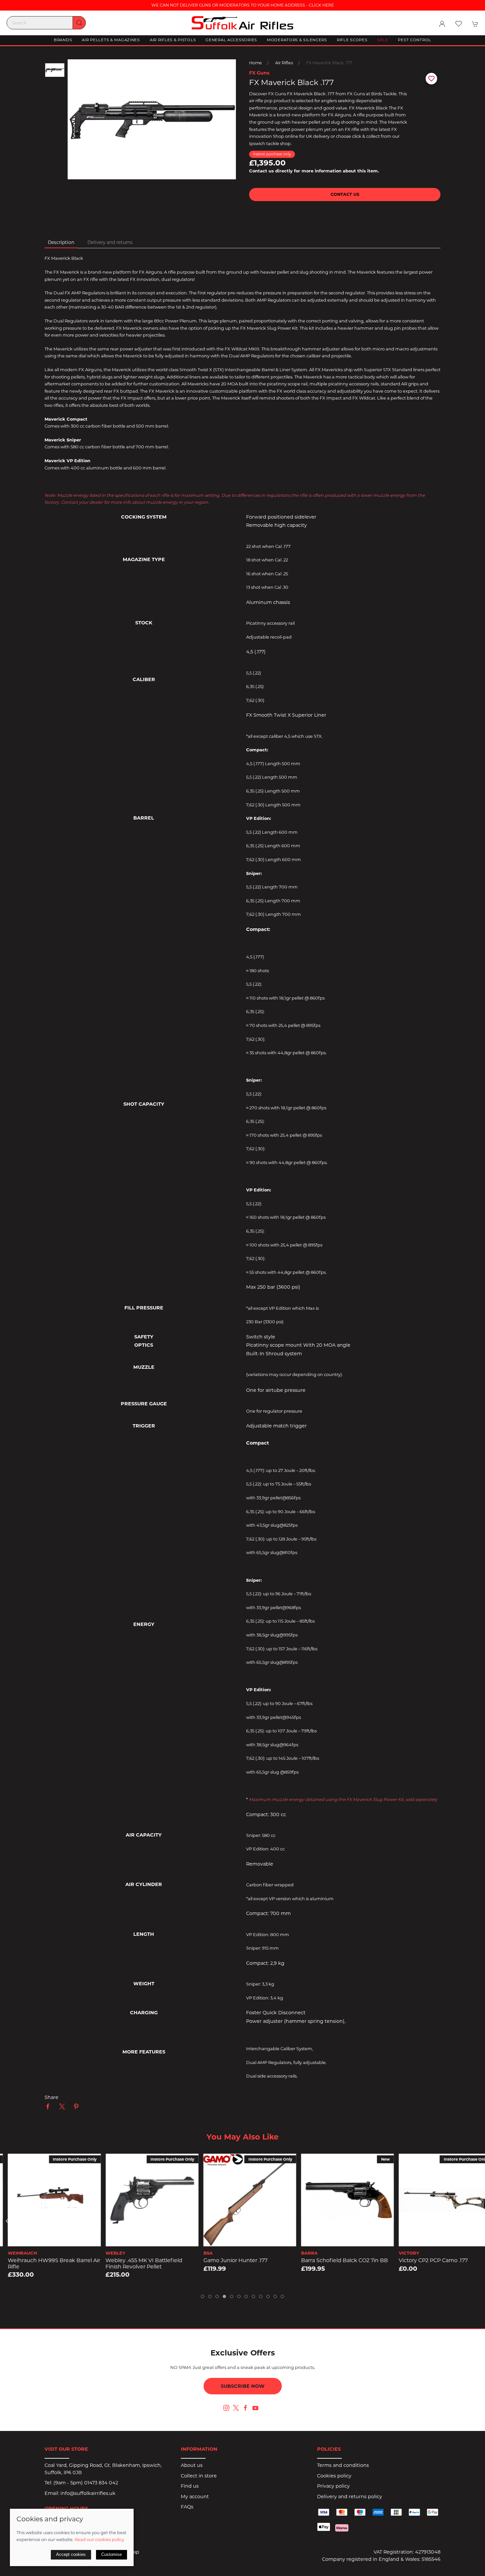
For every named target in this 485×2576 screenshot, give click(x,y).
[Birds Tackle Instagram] (226, 2408)
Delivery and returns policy (350, 2497)
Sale (383, 40)
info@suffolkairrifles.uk (88, 2493)
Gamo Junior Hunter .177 (228, 2260)
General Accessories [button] (231, 40)
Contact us (345, 194)
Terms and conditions (343, 2465)
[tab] (203, 2296)
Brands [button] (63, 40)
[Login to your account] (442, 24)
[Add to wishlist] (10, 2163)
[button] (459, 24)
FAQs (187, 2507)
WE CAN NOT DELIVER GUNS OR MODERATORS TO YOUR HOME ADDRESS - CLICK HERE (243, 5)
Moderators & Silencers (297, 40)
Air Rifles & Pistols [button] (173, 40)
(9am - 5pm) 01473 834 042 (86, 2483)
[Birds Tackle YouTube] (255, 2408)
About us (192, 2465)
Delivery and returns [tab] (110, 242)
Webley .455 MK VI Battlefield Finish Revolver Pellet (137, 2263)
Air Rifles (284, 63)
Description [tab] (61, 242)
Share (51, 2097)
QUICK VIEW (47, 2239)
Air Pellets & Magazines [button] (111, 40)
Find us (190, 2486)
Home (256, 63)
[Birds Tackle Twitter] (236, 2408)
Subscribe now (243, 2386)
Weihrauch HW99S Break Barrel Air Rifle (47, 2263)
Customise (112, 2554)
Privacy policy (333, 2486)
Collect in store (199, 2476)
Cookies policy (334, 2476)
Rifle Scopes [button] (352, 40)
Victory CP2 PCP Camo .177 (426, 2260)
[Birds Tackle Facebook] (245, 2408)
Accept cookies (71, 2554)
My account (195, 2497)
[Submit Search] (79, 23)
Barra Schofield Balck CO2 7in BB (337, 2260)
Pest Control (415, 40)
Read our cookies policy (99, 2539)
